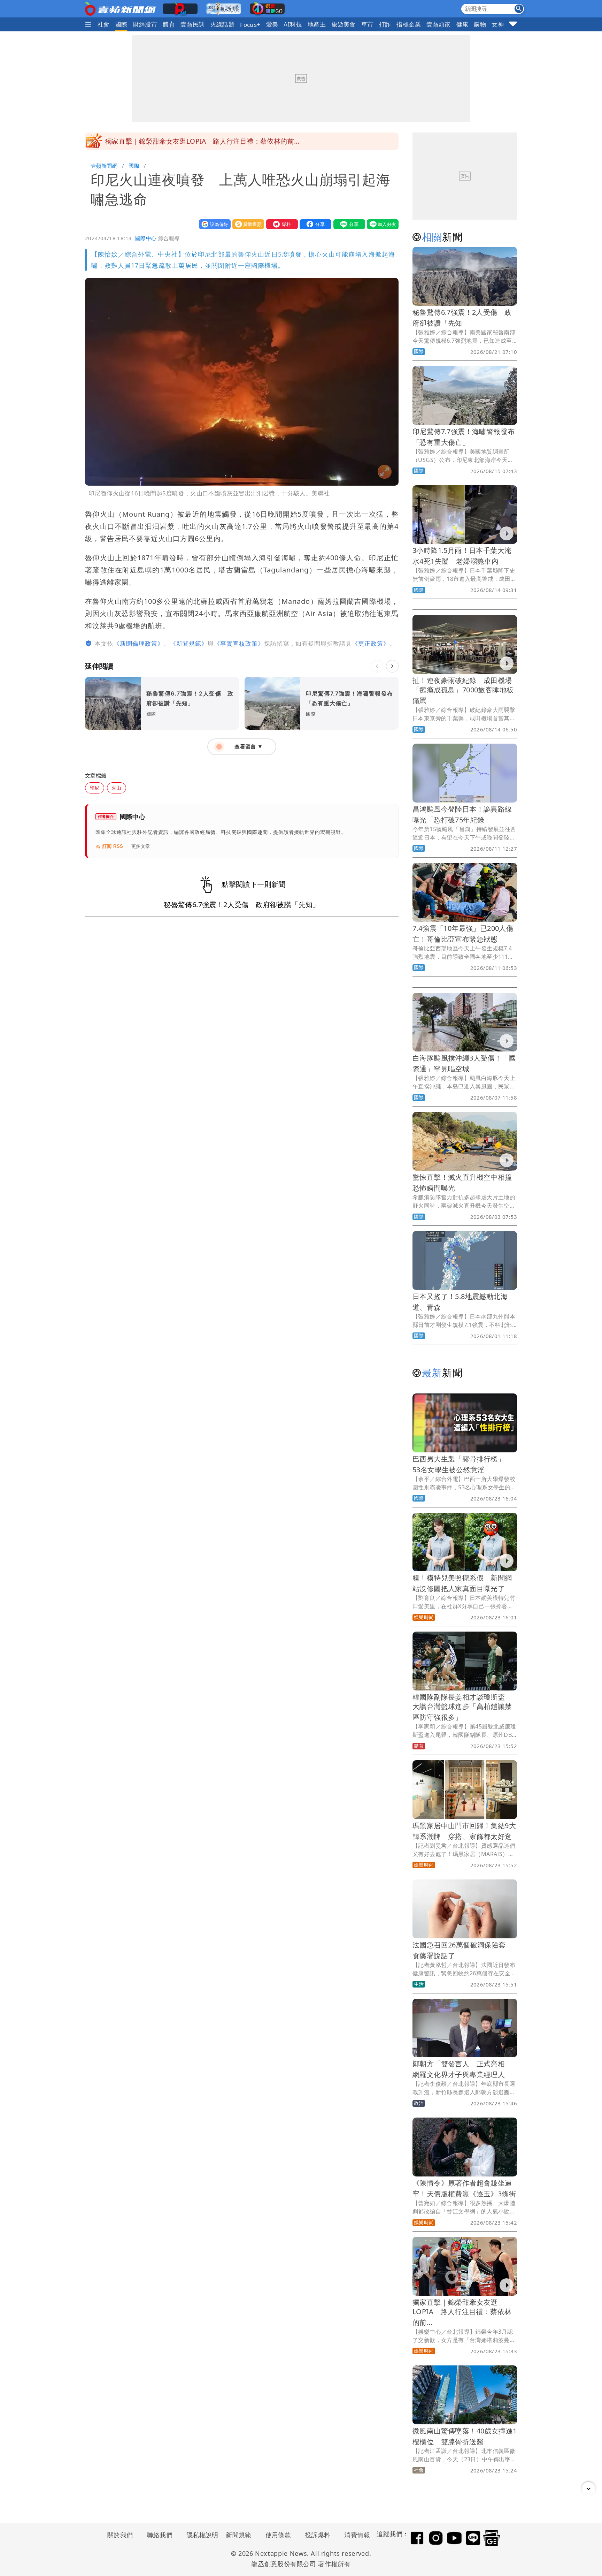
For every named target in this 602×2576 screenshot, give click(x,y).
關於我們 (120, 2535)
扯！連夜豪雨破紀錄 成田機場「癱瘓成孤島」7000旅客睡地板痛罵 (463, 690)
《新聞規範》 (189, 643)
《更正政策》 (371, 643)
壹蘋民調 (193, 24)
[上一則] (377, 666)
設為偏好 (213, 224)
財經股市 (145, 24)
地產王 (317, 24)
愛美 (272, 24)
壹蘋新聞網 (104, 166)
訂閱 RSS (113, 846)
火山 (117, 788)
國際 (121, 24)
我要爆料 (280, 224)
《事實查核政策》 (239, 643)
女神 (498, 24)
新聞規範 (239, 2535)
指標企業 (409, 24)
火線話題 (223, 24)
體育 (169, 24)
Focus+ (250, 25)
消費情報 (357, 2535)
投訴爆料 (318, 2535)
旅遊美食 (344, 24)
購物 (480, 24)
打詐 (385, 24)
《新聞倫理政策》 (139, 643)
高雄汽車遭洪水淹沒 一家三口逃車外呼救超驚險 (180, 141)
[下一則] (392, 666)
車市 (367, 24)
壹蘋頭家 (439, 24)
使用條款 (278, 2535)
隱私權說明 (200, 2535)
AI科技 (293, 24)
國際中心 (146, 238)
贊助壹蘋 (247, 224)
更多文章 (141, 846)
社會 (104, 24)
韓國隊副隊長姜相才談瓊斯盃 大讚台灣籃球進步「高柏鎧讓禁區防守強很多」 (462, 1707)
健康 (462, 24)
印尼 (95, 788)
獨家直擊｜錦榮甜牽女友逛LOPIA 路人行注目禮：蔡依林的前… (462, 2312)
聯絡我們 (160, 2535)
